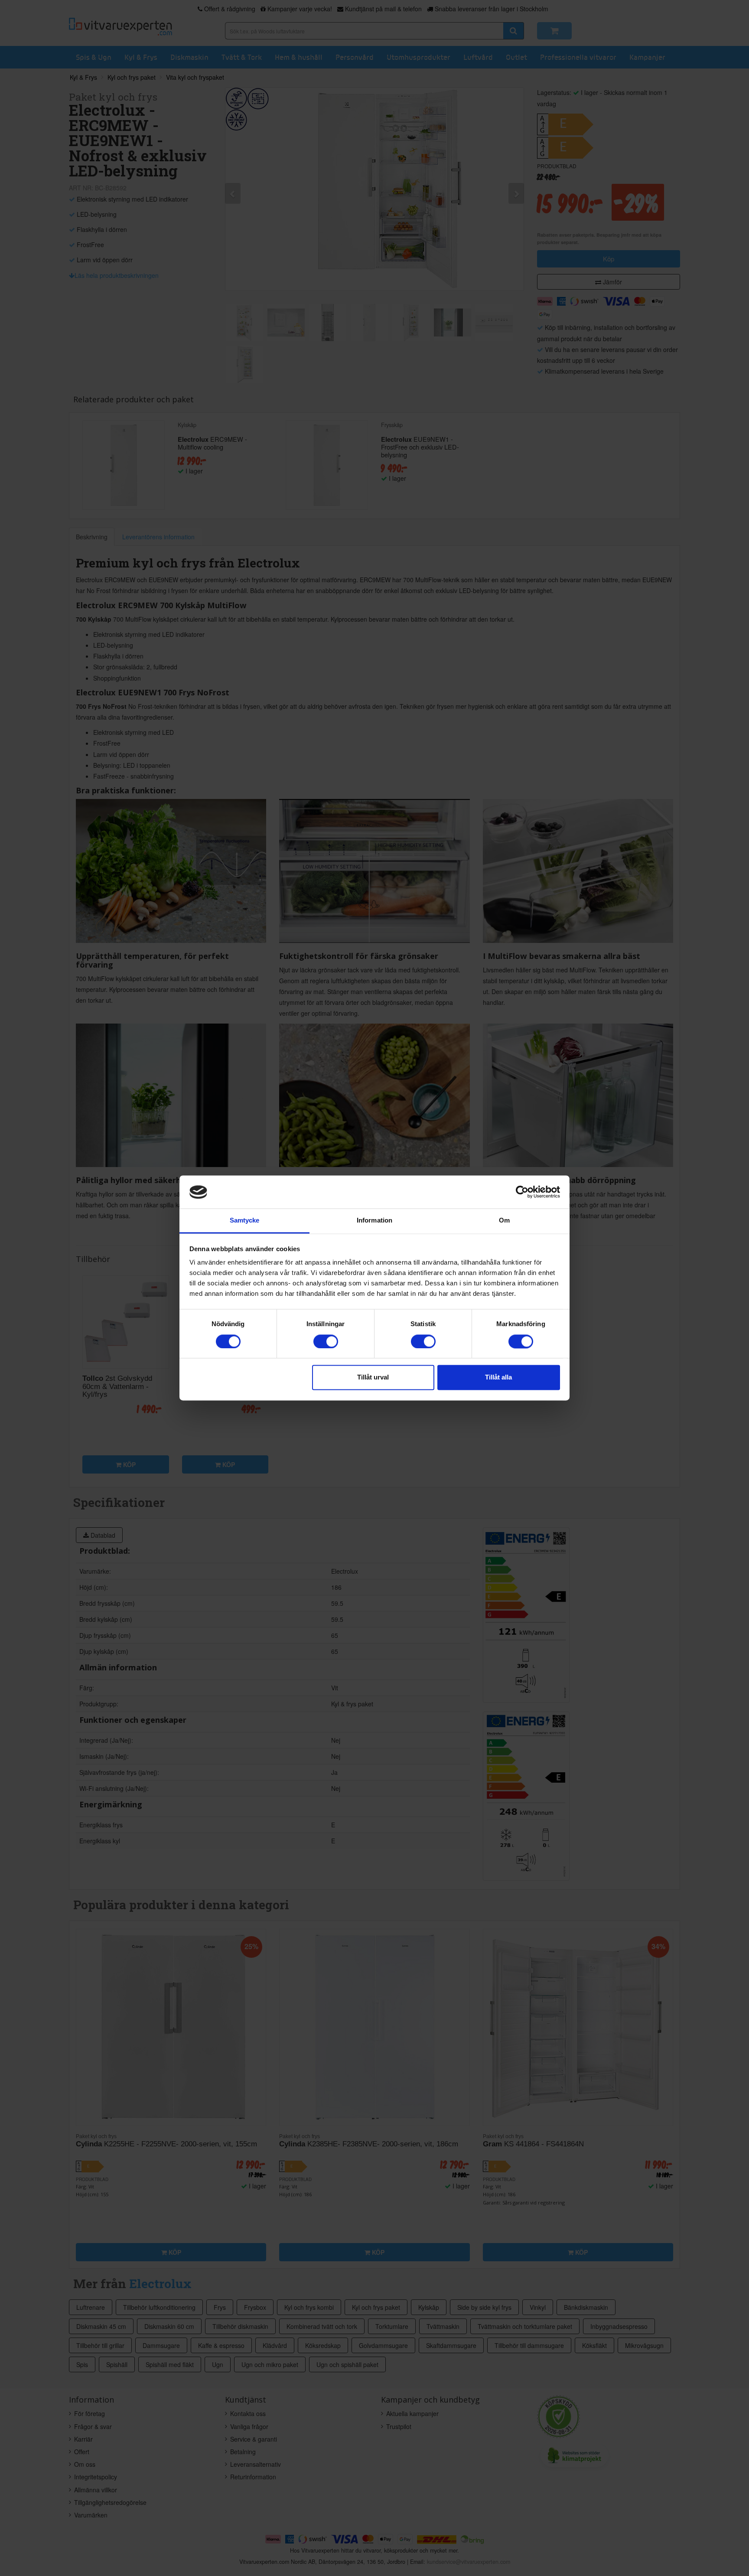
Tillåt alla (498, 1378)
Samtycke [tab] (245, 1221)
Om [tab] (504, 1221)
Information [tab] (374, 1221)
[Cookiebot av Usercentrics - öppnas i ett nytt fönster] (522, 1192)
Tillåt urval (373, 1378)
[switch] (326, 1342)
